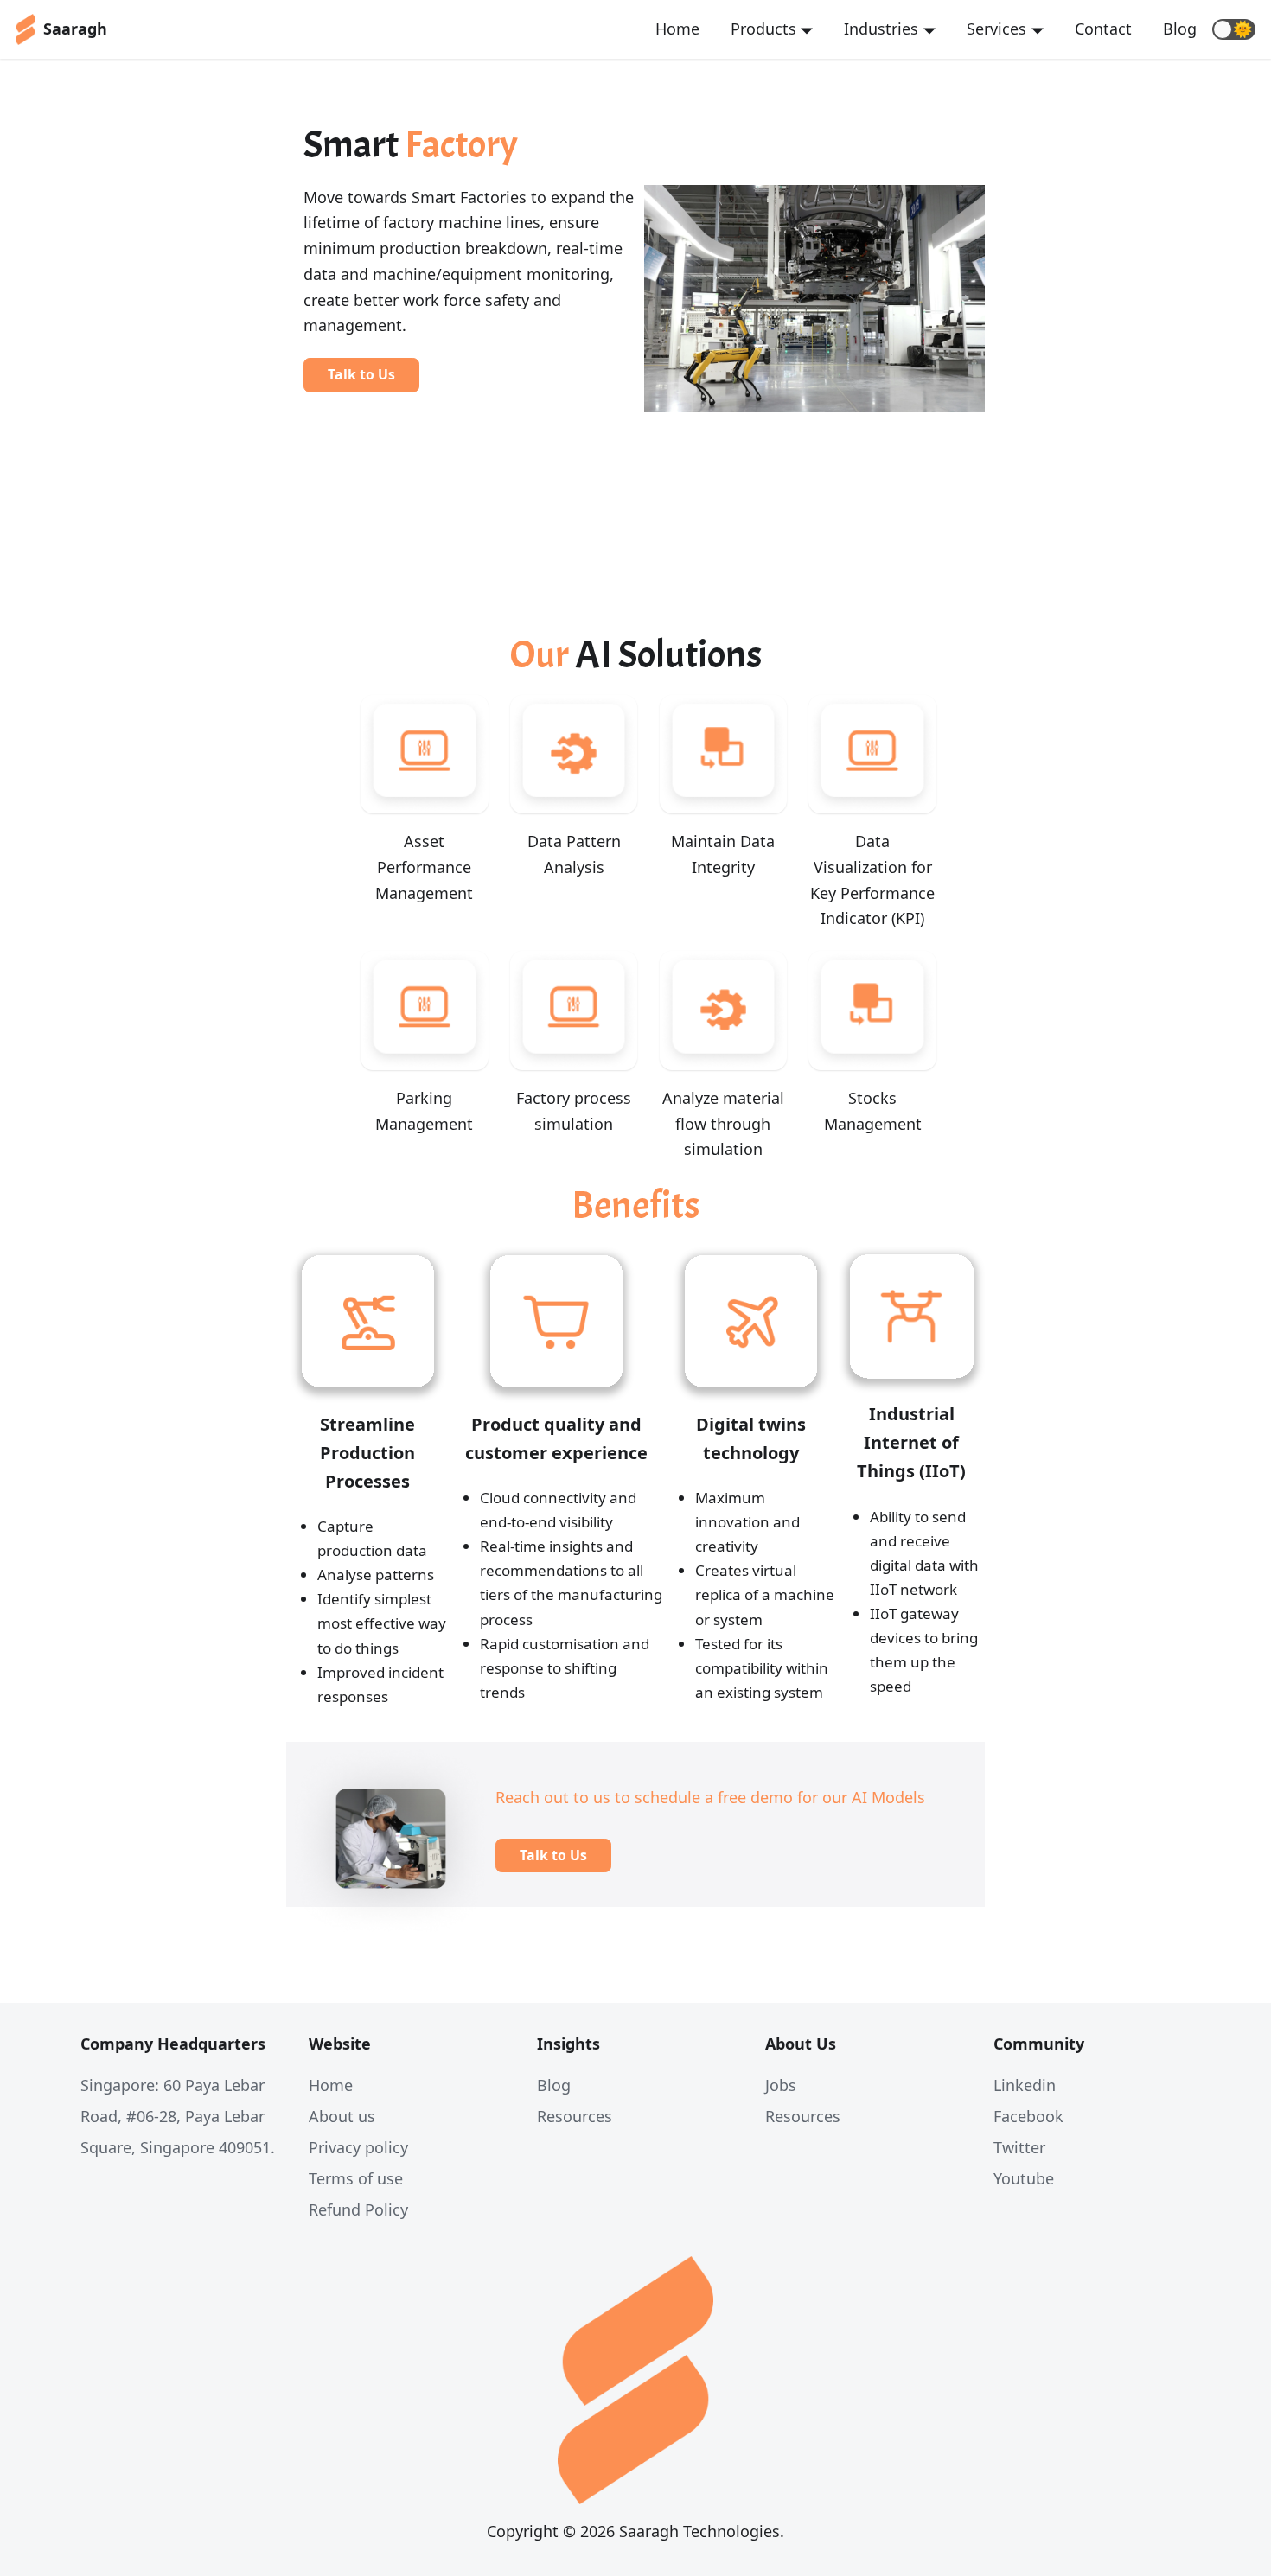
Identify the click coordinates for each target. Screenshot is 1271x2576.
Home (677, 29)
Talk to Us (361, 374)
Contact (1103, 29)
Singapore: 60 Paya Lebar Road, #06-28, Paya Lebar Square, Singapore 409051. (178, 2116)
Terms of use (356, 2178)
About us (342, 2116)
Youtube (1024, 2178)
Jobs (781, 2085)
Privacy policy (358, 2147)
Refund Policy (358, 2209)
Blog (1180, 29)
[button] (1234, 29)
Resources (575, 2116)
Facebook (1028, 2116)
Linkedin (1025, 2085)
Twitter (1019, 2147)
